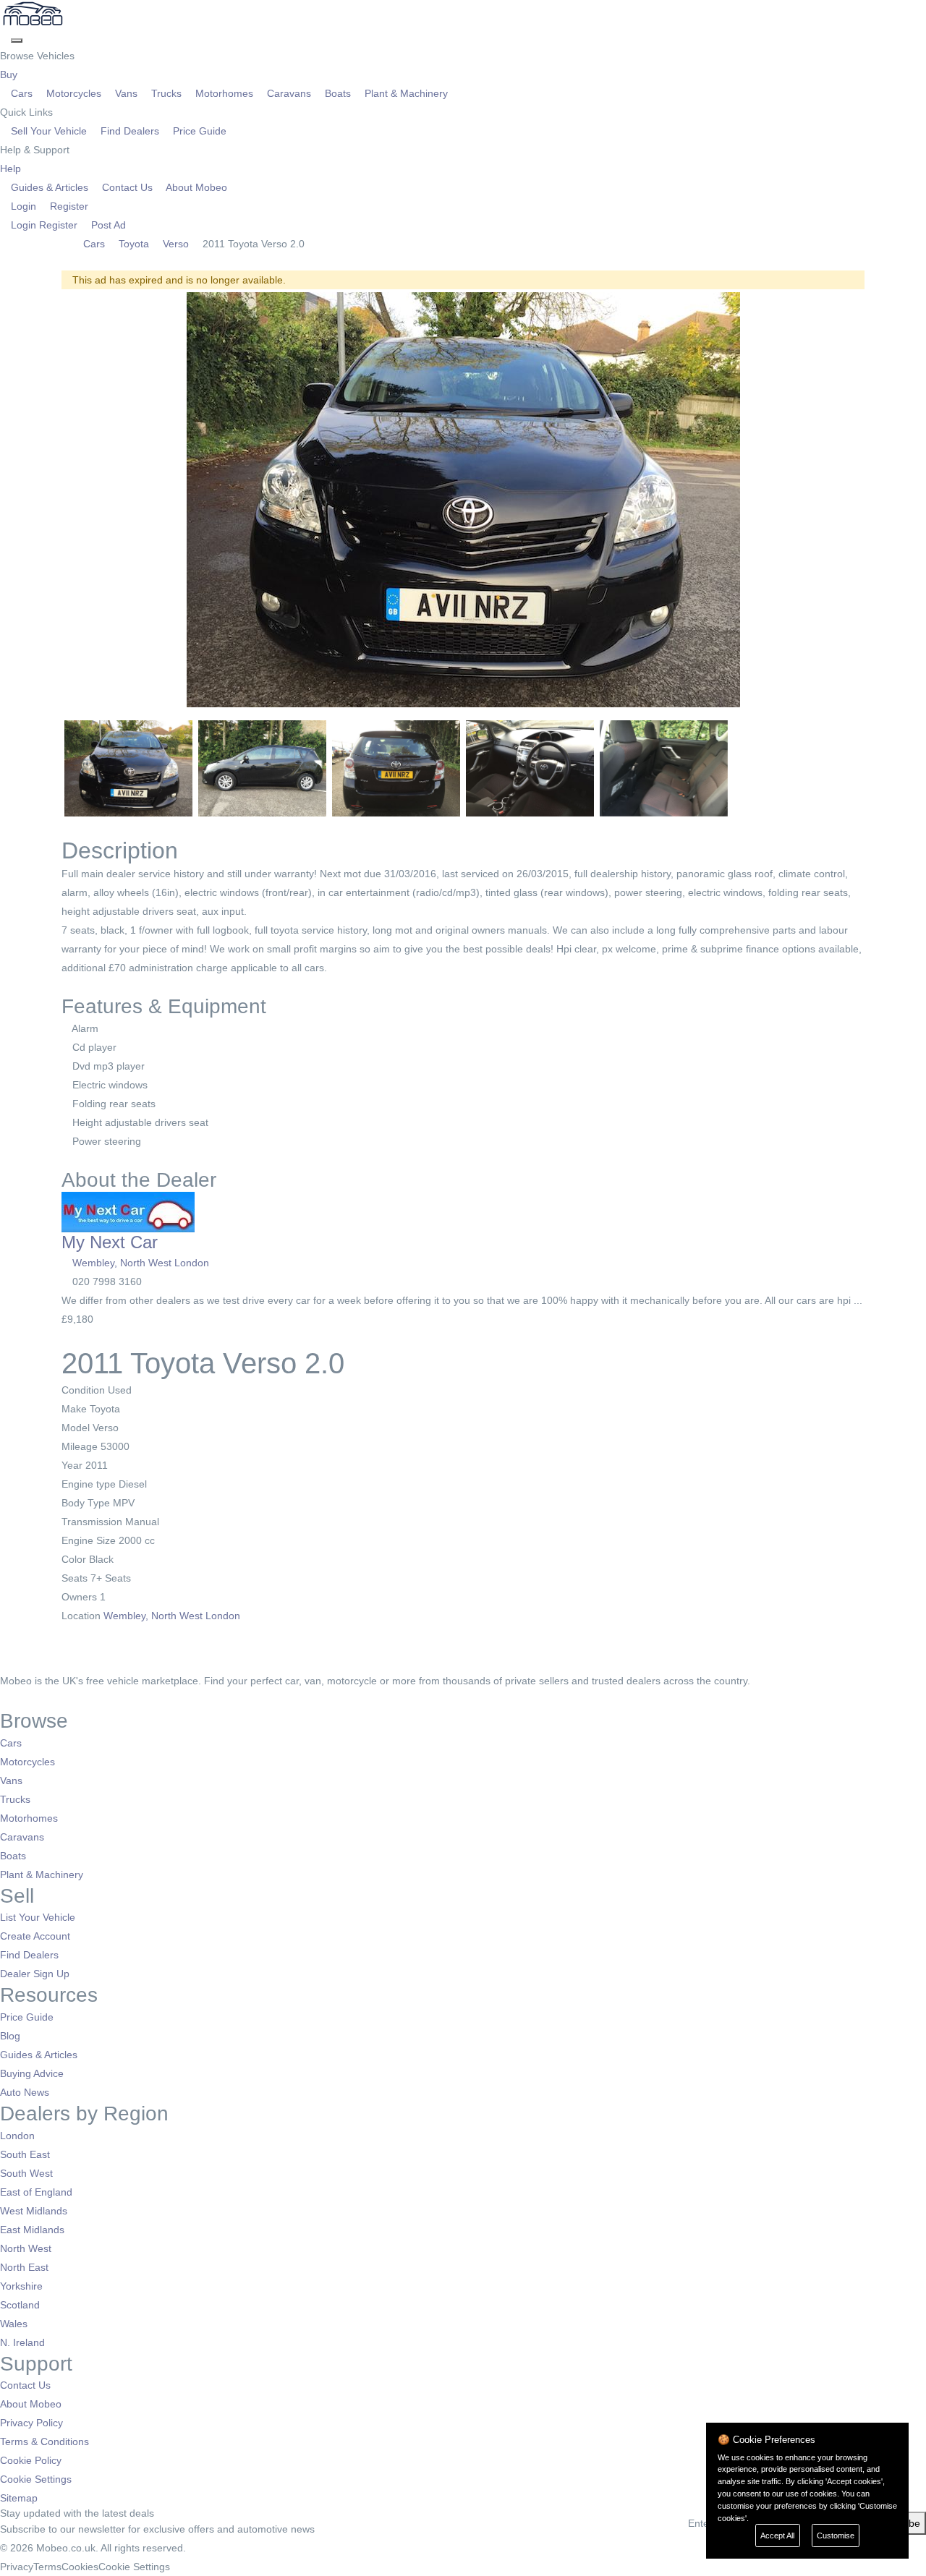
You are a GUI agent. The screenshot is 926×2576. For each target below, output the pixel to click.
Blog (10, 2036)
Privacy (17, 2567)
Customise (836, 2536)
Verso (176, 244)
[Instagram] (26, 1699)
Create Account (35, 1936)
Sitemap (19, 2498)
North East (24, 2267)
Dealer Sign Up (35, 1974)
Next (883, 500)
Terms (47, 2567)
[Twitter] (16, 1699)
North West (26, 2248)
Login (24, 206)
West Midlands (34, 2211)
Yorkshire (21, 2286)
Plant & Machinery (405, 93)
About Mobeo (195, 187)
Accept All (777, 2536)
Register (68, 206)
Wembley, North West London (141, 1263)
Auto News (25, 2092)
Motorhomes (224, 93)
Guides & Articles (50, 187)
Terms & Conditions (44, 2441)
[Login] (5, 37)
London (17, 2136)
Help (12, 169)
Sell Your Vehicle (49, 131)
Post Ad (107, 225)
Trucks (166, 93)
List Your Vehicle (38, 1917)
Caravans (289, 93)
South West (26, 2173)
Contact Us (127, 187)
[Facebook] (5, 1699)
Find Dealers (130, 131)
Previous (43, 500)
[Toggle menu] (17, 40)
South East (25, 2154)
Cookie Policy (31, 2460)
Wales (14, 2324)
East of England (36, 2192)
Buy (10, 74)
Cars (22, 93)
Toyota (134, 244)
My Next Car (110, 1242)
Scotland (20, 2305)
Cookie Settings (36, 2479)
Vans (126, 93)
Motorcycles (74, 93)
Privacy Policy (31, 2423)
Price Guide (198, 131)
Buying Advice (32, 2073)
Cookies (80, 2567)
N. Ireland (22, 2342)
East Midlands (32, 2230)
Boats (338, 93)
